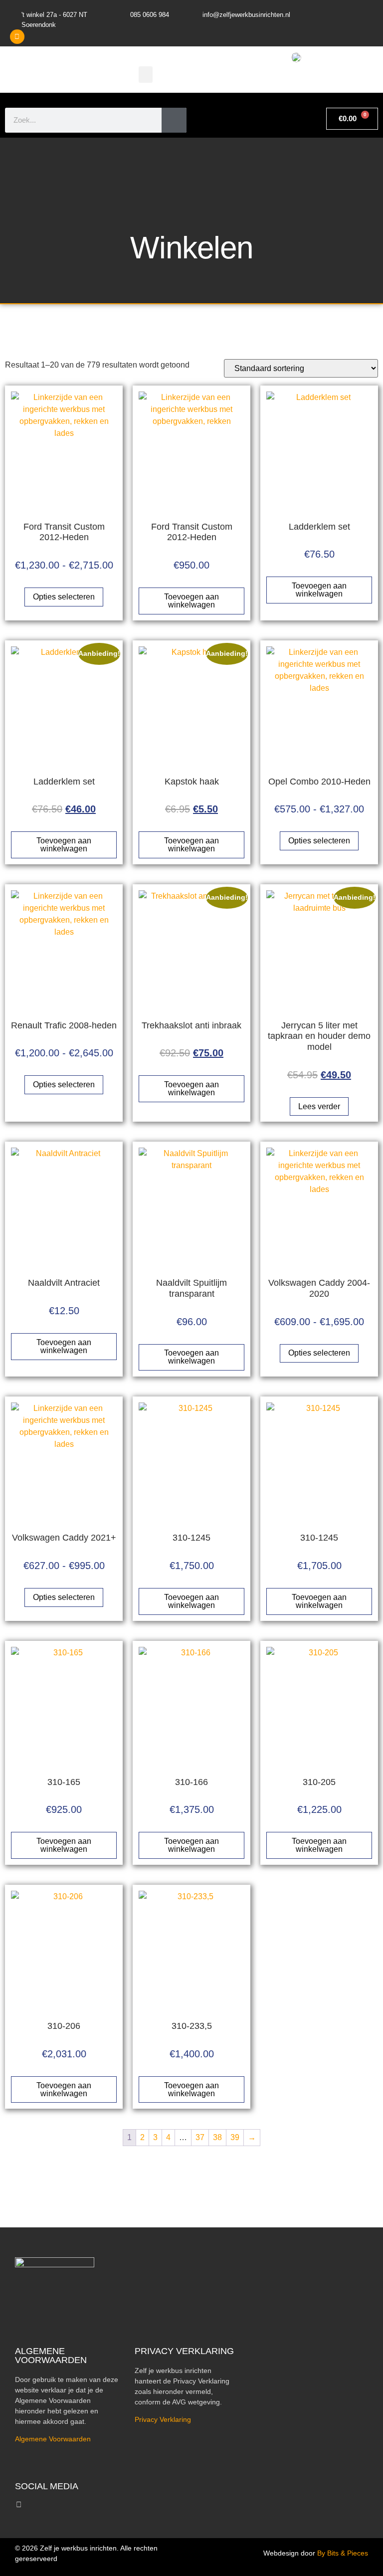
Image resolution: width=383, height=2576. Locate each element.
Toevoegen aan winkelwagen (191, 601)
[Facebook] (17, 37)
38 (217, 2137)
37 (200, 2137)
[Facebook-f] (19, 2504)
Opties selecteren (64, 597)
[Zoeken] (174, 120)
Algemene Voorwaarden (53, 2439)
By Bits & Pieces (343, 2553)
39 (235, 2137)
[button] (146, 75)
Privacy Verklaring (163, 2419)
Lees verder (319, 1106)
